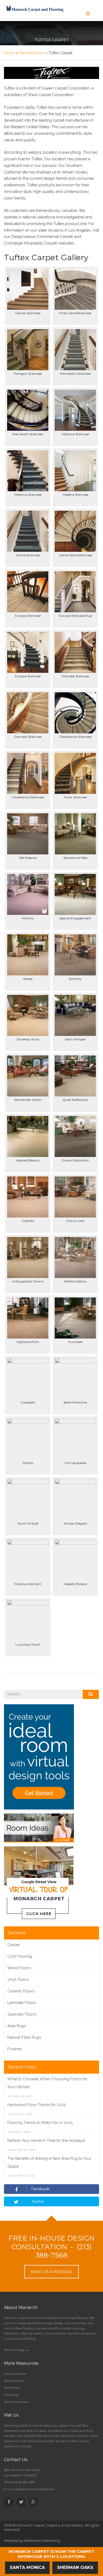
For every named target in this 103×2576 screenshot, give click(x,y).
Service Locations (17, 2402)
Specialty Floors (22, 2014)
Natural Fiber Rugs (24, 2037)
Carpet (13, 1945)
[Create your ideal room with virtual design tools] (39, 1757)
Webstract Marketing (42, 2540)
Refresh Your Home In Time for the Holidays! (46, 2141)
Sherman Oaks (75, 2567)
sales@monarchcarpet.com (34, 2489)
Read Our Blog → (16, 2350)
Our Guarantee (15, 2374)
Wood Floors (19, 1968)
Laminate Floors (22, 2003)
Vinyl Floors (18, 1979)
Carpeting (11, 2395)
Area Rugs (17, 2026)
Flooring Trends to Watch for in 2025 (40, 2123)
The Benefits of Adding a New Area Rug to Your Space (49, 2162)
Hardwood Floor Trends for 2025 (37, 2105)
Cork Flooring (20, 1956)
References (12, 2388)
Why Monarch (15, 2381)
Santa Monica (27, 2567)
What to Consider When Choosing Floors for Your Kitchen (47, 2083)
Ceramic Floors (21, 1991)
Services (17, 1933)
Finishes (15, 2049)
